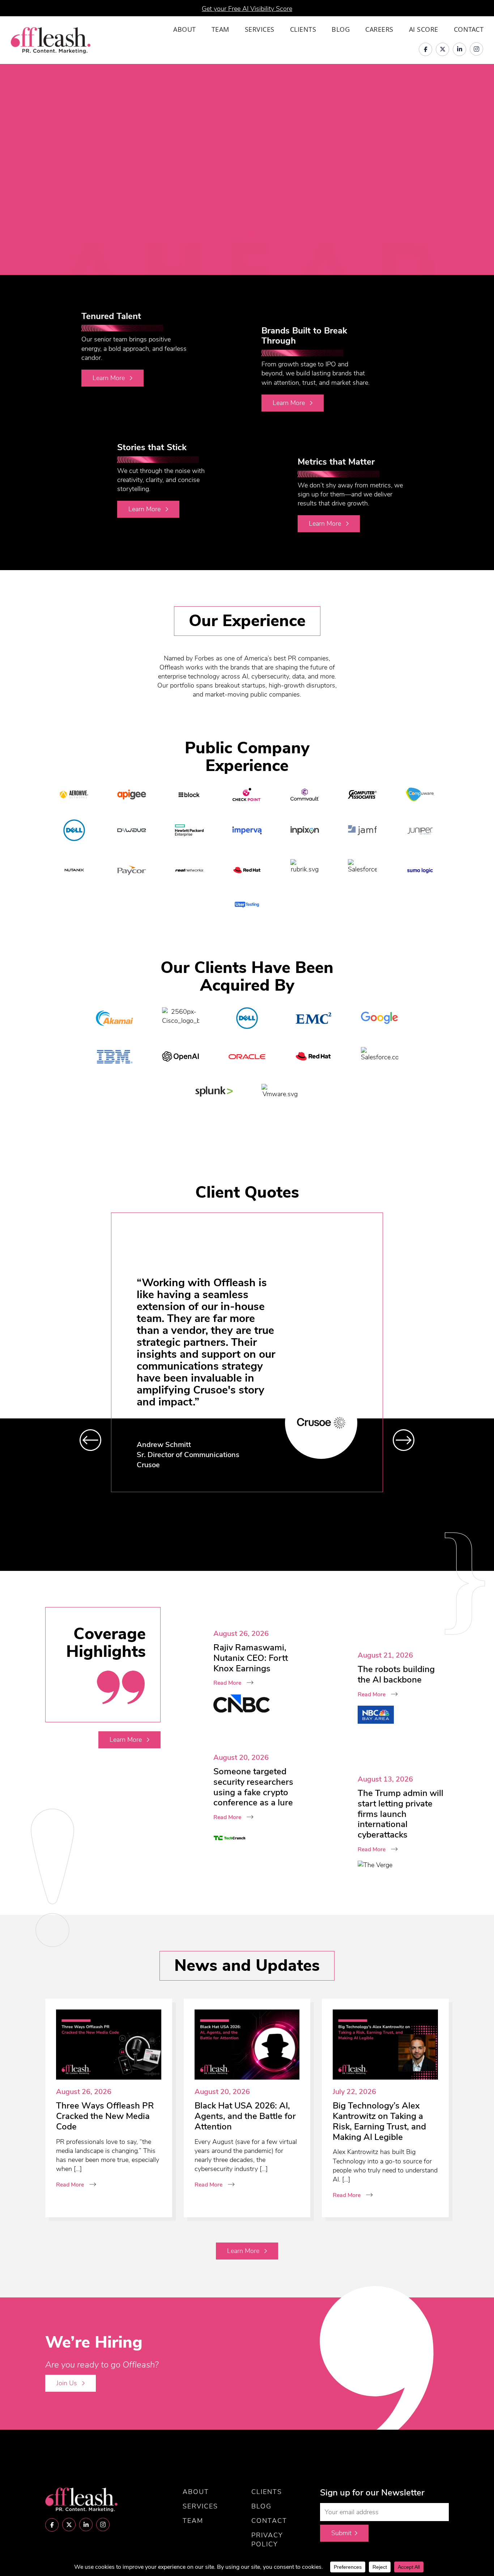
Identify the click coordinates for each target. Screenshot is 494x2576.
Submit (341, 2533)
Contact (469, 29)
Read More (227, 1683)
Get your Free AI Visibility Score (247, 9)
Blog (341, 29)
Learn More (110, 378)
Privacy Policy (267, 2540)
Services (260, 29)
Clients (303, 29)
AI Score (424, 29)
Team (220, 29)
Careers (379, 29)
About (185, 29)
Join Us (68, 2383)
